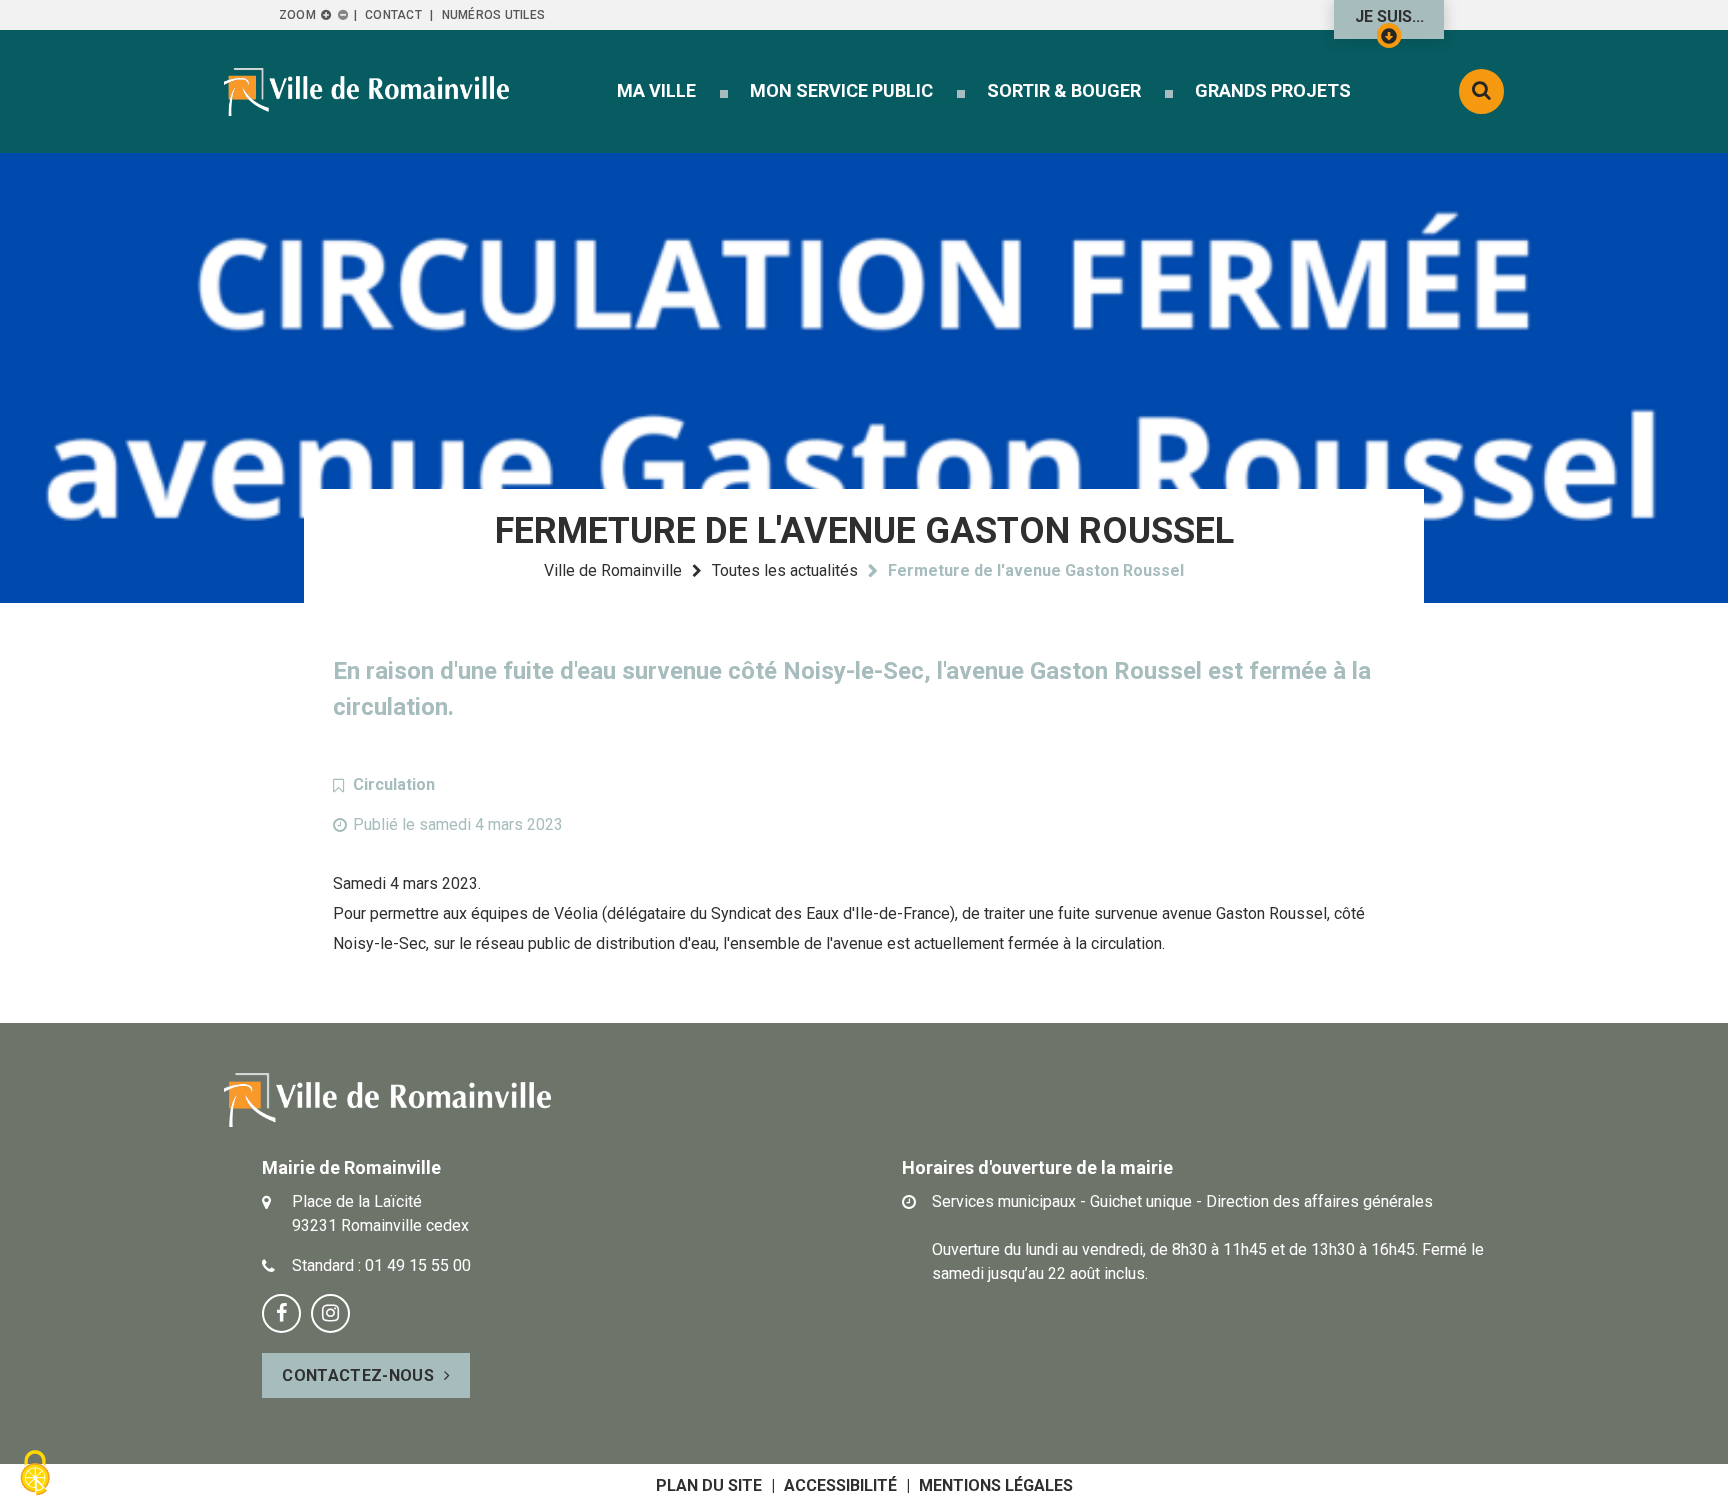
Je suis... (1389, 16)
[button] (656, 90)
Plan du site (709, 1485)
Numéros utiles (493, 15)
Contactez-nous (357, 1375)
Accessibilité (840, 1485)
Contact (393, 15)
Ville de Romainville (613, 570)
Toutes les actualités (785, 570)
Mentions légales (996, 1485)
